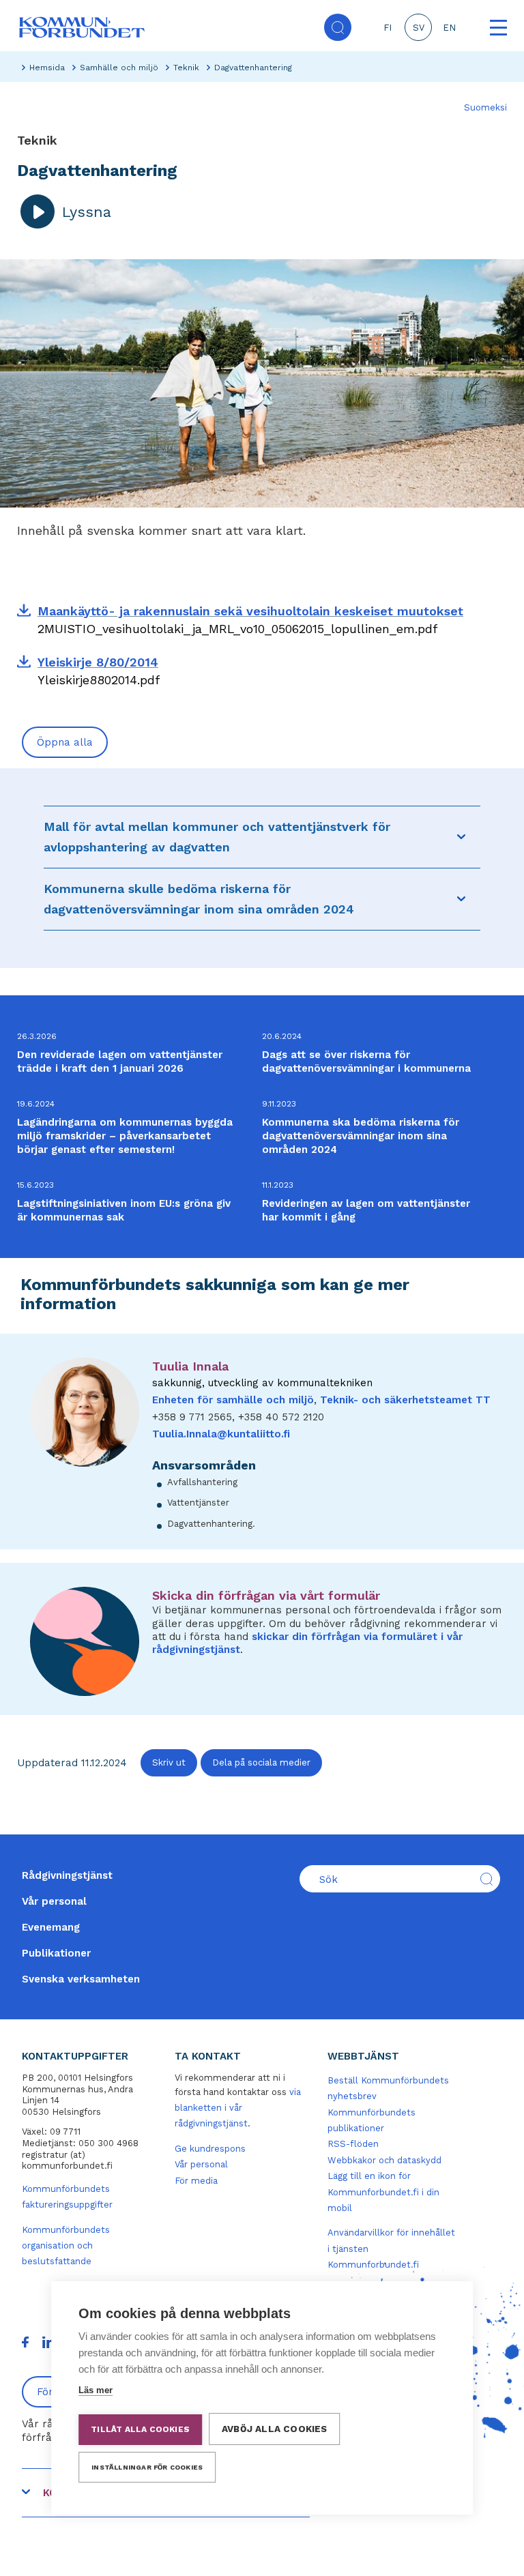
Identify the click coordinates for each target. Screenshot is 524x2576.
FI (388, 28)
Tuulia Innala (190, 1366)
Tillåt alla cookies (140, 2429)
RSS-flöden (353, 2144)
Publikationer (56, 1953)
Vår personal (54, 1901)
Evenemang (51, 1927)
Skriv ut (169, 1762)
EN (449, 28)
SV (419, 28)
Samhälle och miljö (119, 68)
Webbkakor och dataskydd (384, 2160)
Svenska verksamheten (81, 1979)
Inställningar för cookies (147, 2467)
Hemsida (47, 68)
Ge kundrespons (210, 2149)
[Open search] (338, 27)
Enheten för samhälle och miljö (233, 1400)
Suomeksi (485, 107)
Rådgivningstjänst (67, 1875)
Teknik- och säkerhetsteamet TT (405, 1400)
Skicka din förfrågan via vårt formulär (266, 1595)
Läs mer (96, 2390)
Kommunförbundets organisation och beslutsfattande (66, 2246)
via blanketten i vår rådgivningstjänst (238, 2108)
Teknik (186, 68)
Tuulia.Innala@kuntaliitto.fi (221, 1434)
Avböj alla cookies (275, 2429)
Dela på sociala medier (261, 1762)
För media (196, 2181)
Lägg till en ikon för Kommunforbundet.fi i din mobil (383, 2192)
